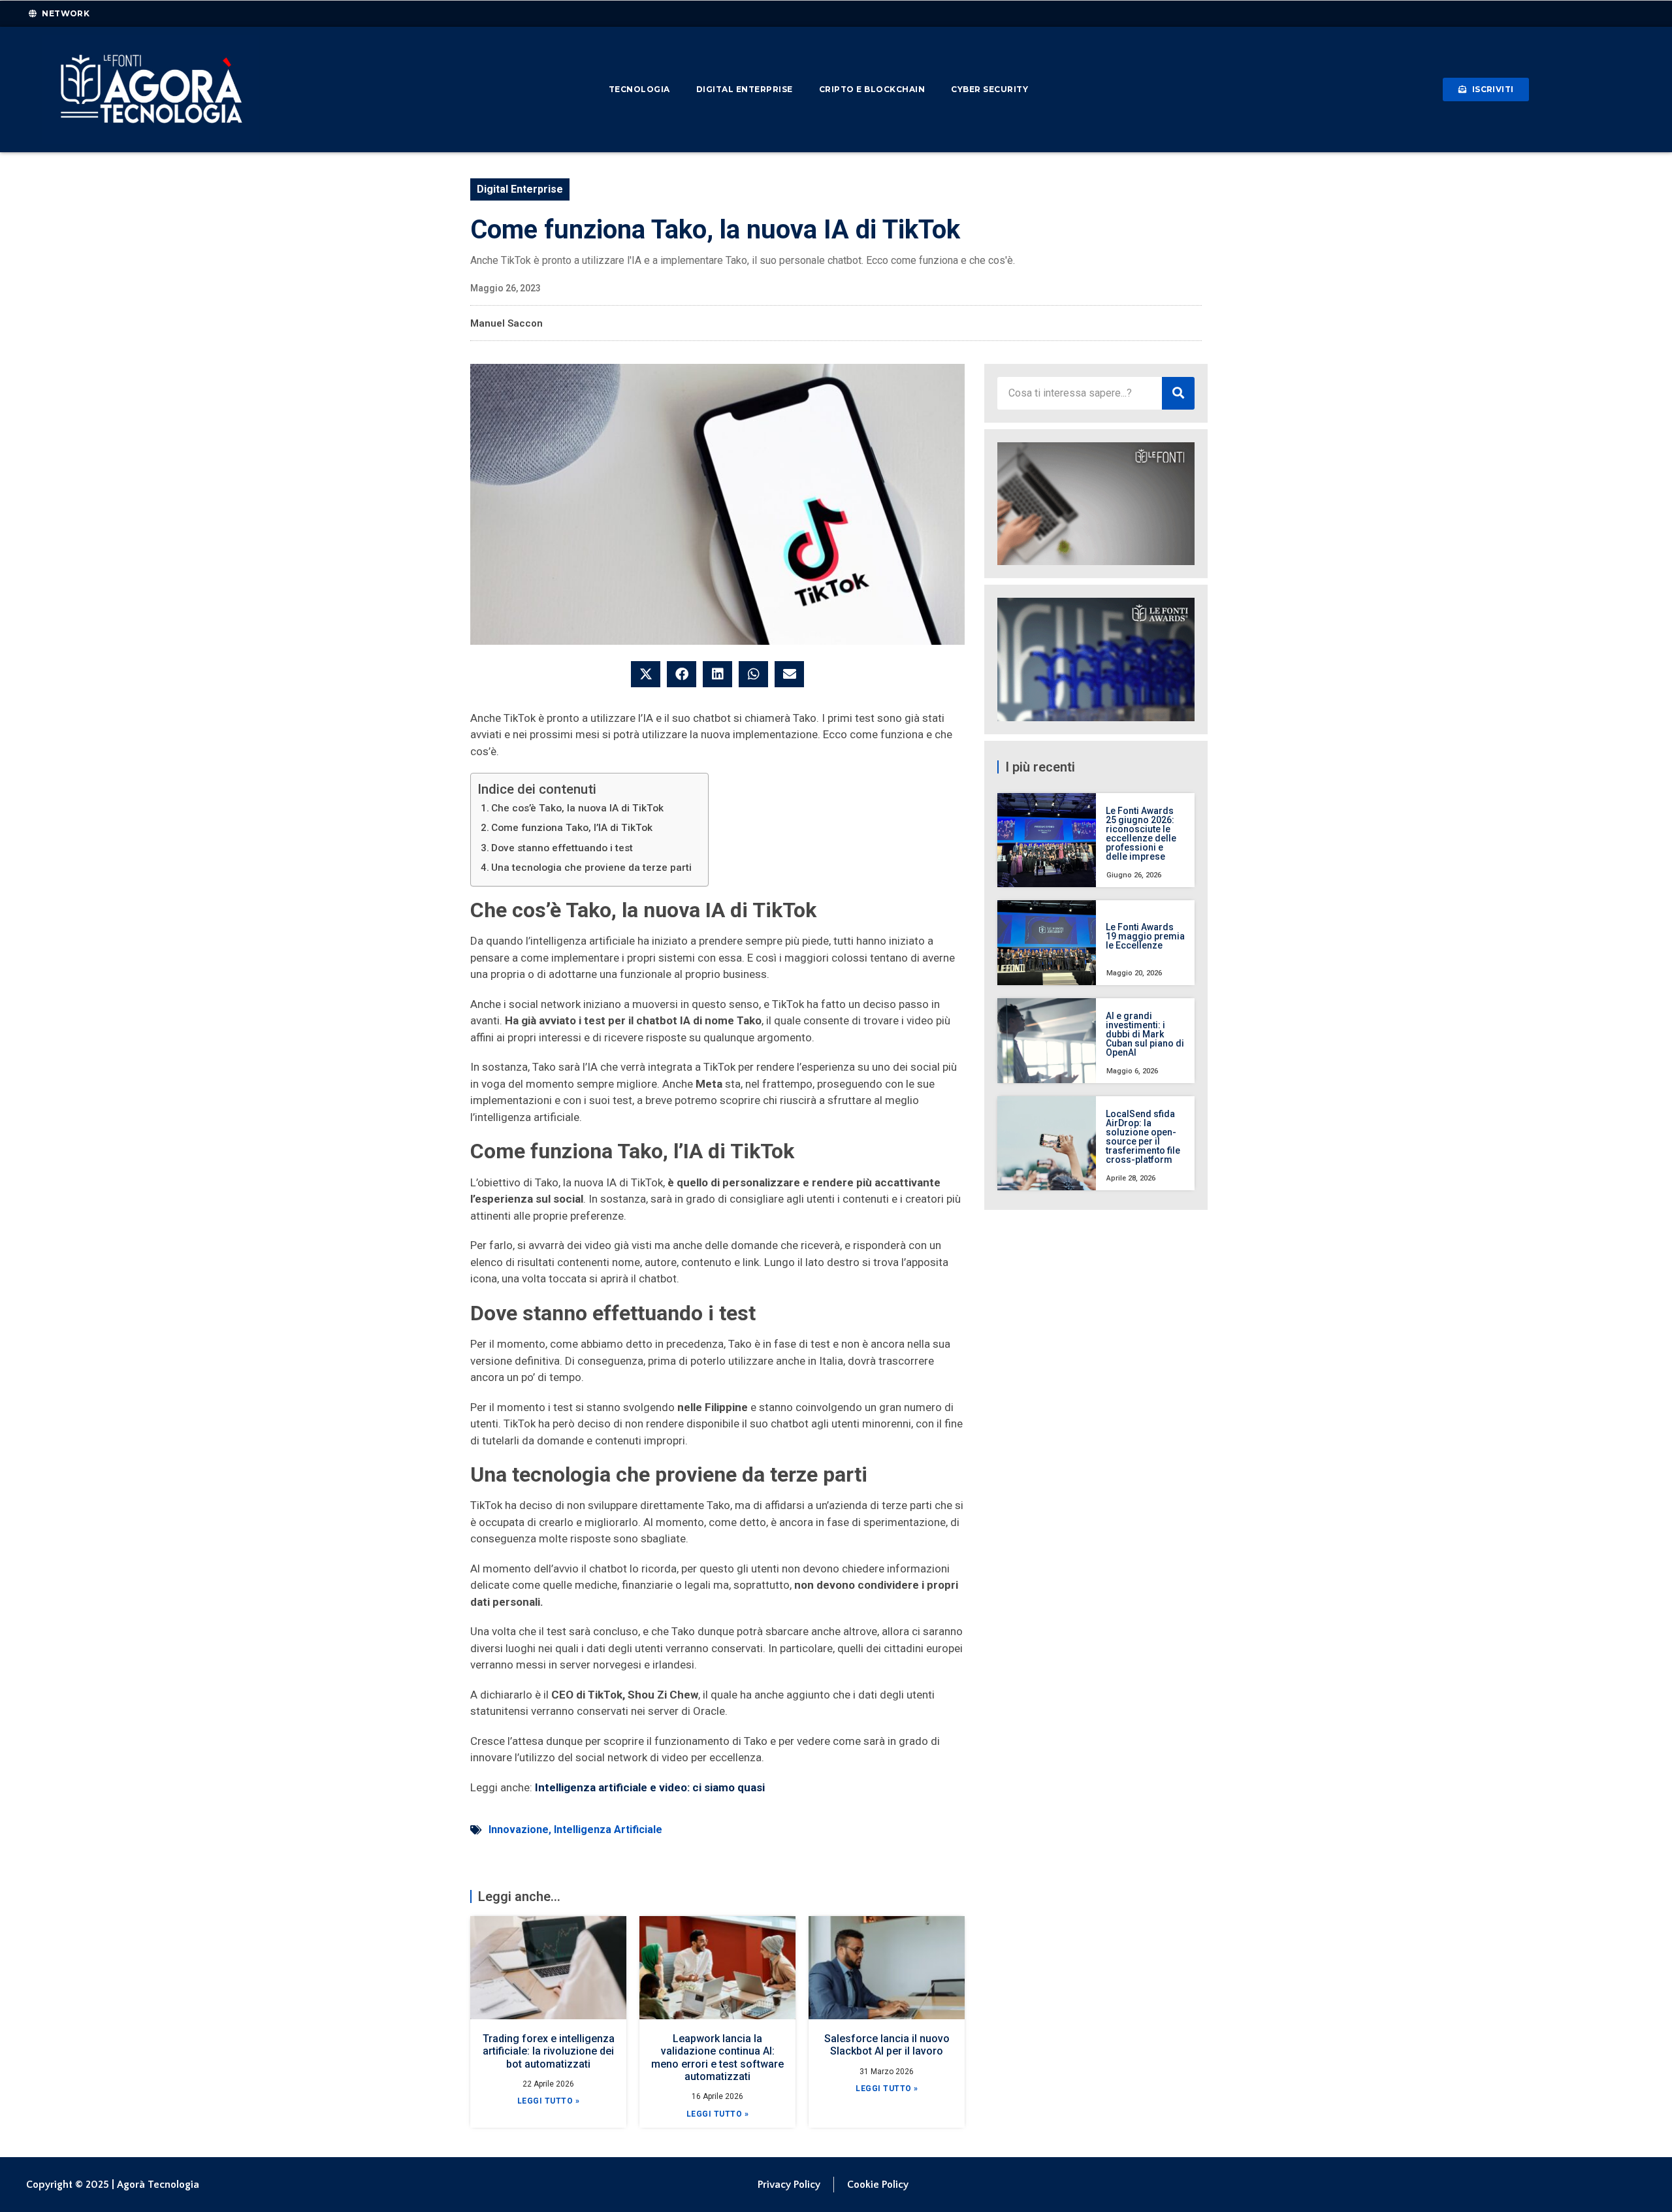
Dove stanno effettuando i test (562, 848)
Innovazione (519, 1830)
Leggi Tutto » (549, 2101)
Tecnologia (639, 89)
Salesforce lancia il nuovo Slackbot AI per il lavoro (887, 2045)
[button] (646, 674)
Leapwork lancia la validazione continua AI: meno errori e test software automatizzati (717, 2057)
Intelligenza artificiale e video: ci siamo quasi (650, 1787)
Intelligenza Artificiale (608, 1830)
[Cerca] (1178, 393)
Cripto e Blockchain (872, 89)
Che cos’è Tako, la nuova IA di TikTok (577, 808)
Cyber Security (989, 89)
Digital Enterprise (745, 89)
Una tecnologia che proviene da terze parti (591, 868)
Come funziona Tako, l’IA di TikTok (572, 828)
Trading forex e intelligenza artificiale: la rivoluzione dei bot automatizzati (549, 2051)
